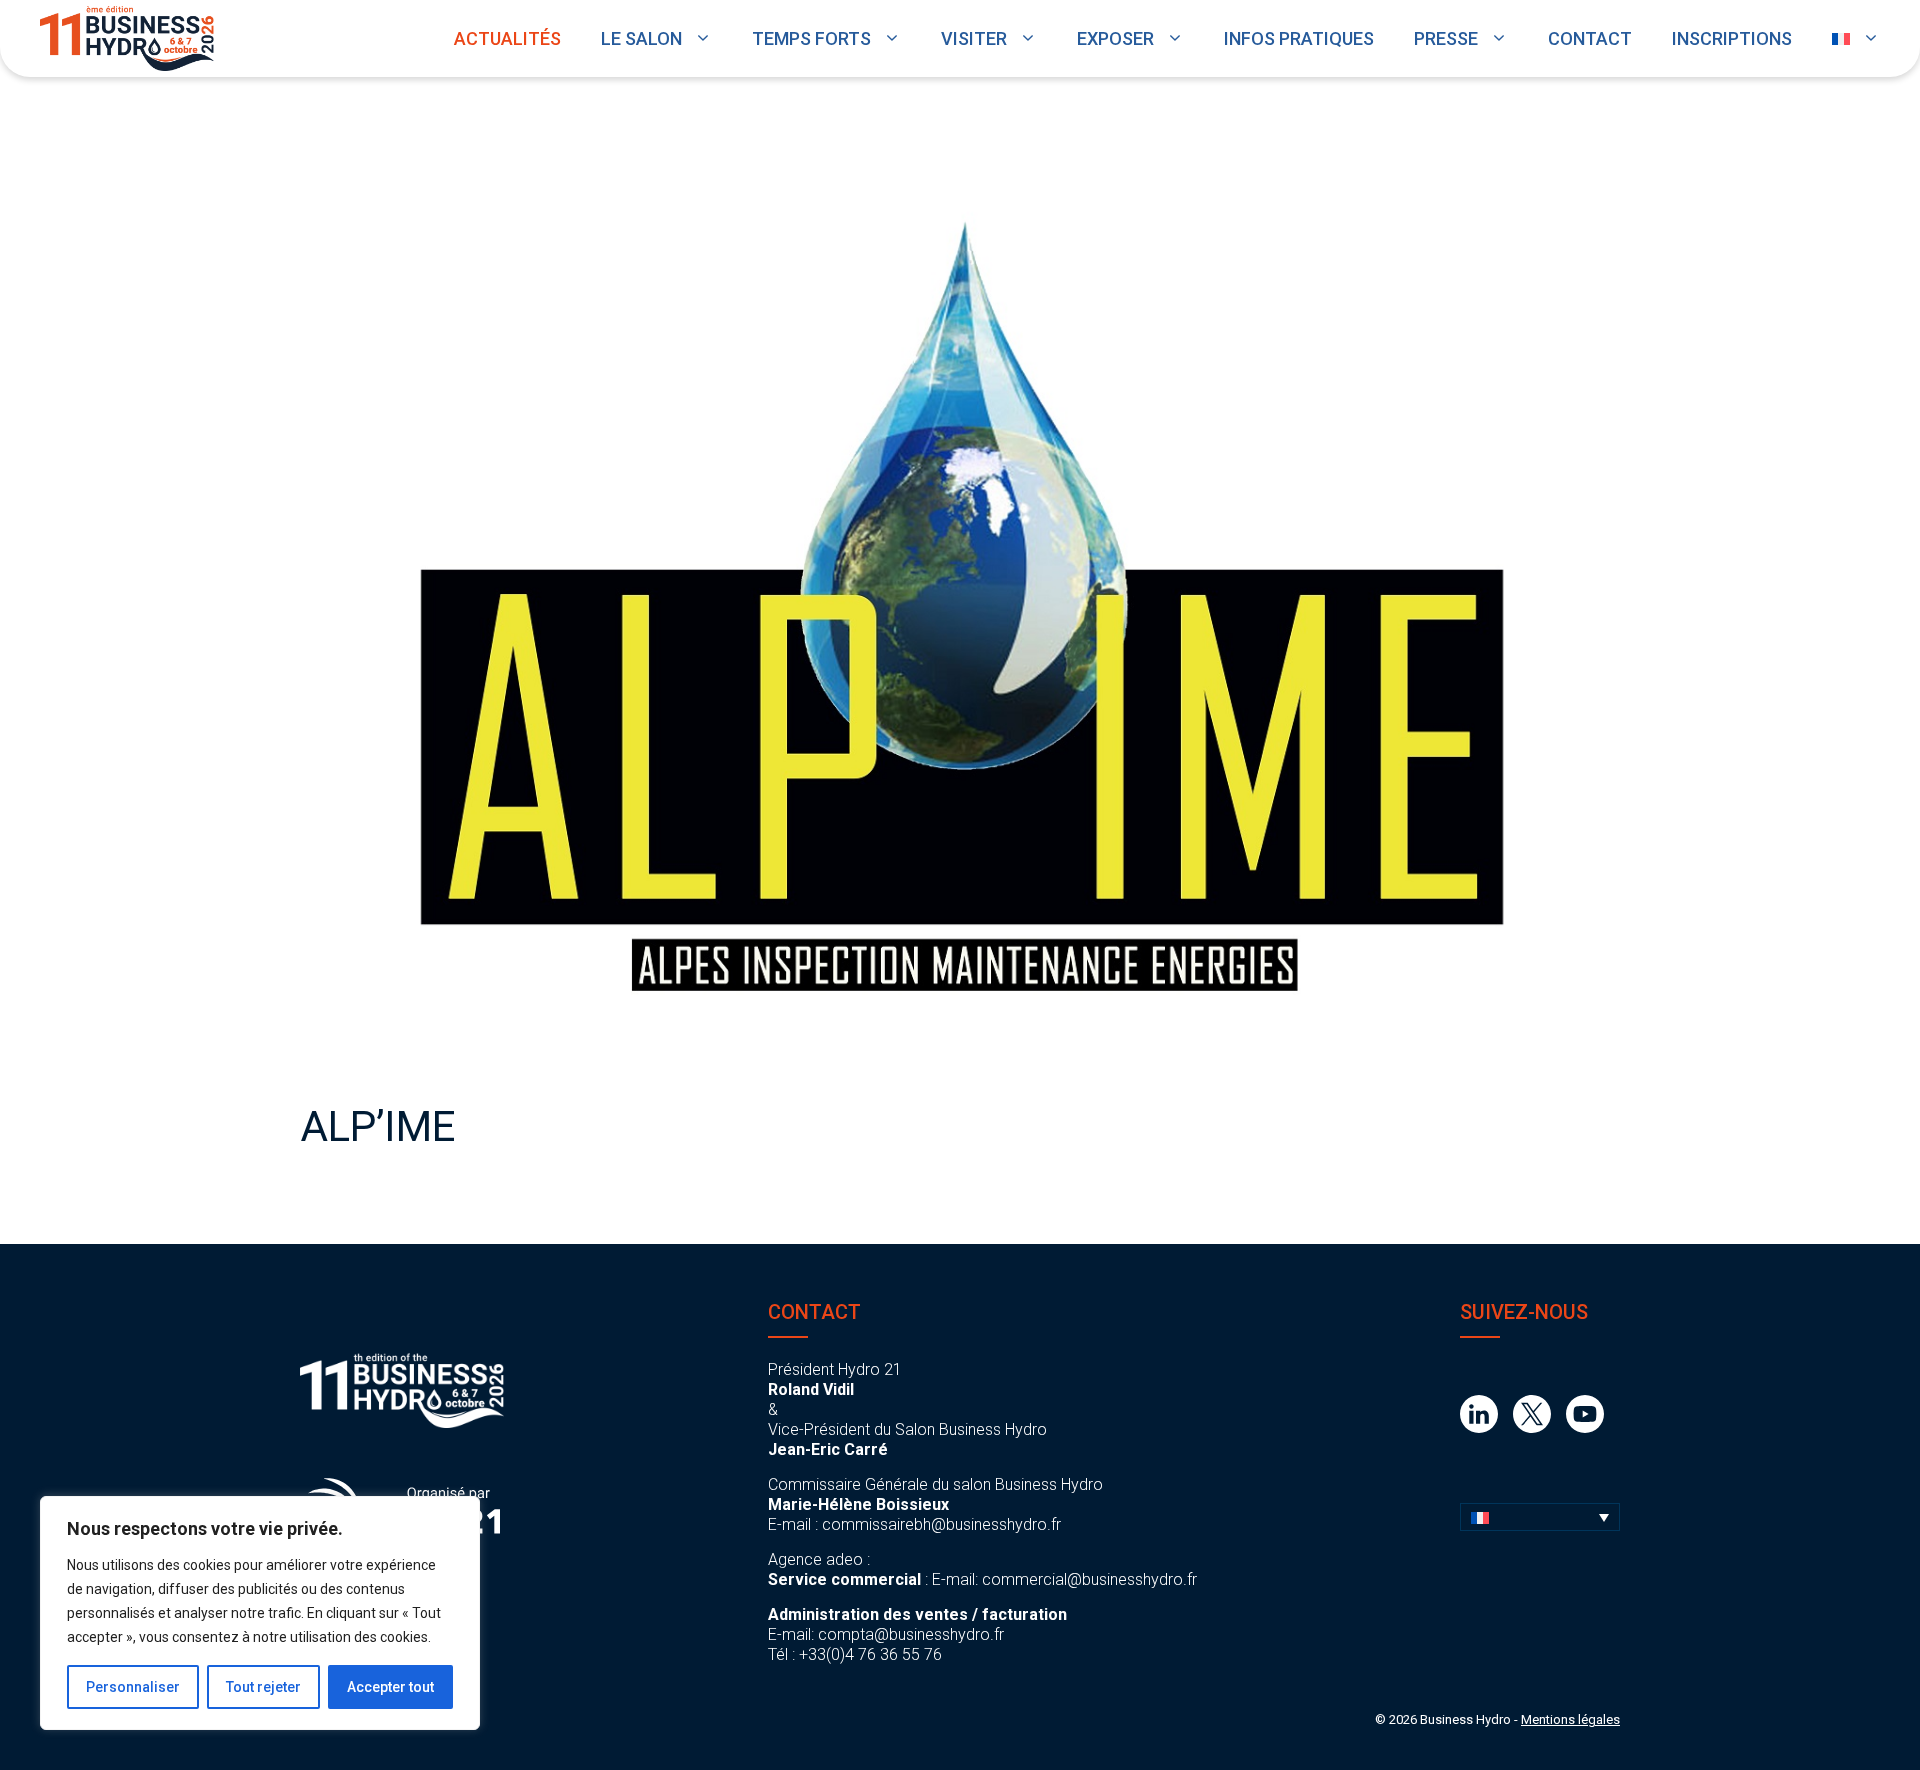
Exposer (1115, 38)
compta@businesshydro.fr (911, 1634)
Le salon (641, 38)
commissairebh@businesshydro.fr (941, 1524)
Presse (1446, 38)
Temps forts (811, 38)
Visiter (974, 38)
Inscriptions (1732, 38)
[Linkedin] (1479, 1427)
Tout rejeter (263, 1687)
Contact (1590, 38)
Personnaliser (133, 1687)
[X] (1532, 1427)
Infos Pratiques (1299, 38)
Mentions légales (1570, 1719)
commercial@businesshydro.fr (1089, 1579)
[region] (260, 1613)
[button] (1540, 1517)
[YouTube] (1585, 1427)
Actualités (507, 38)
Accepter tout (390, 1687)
